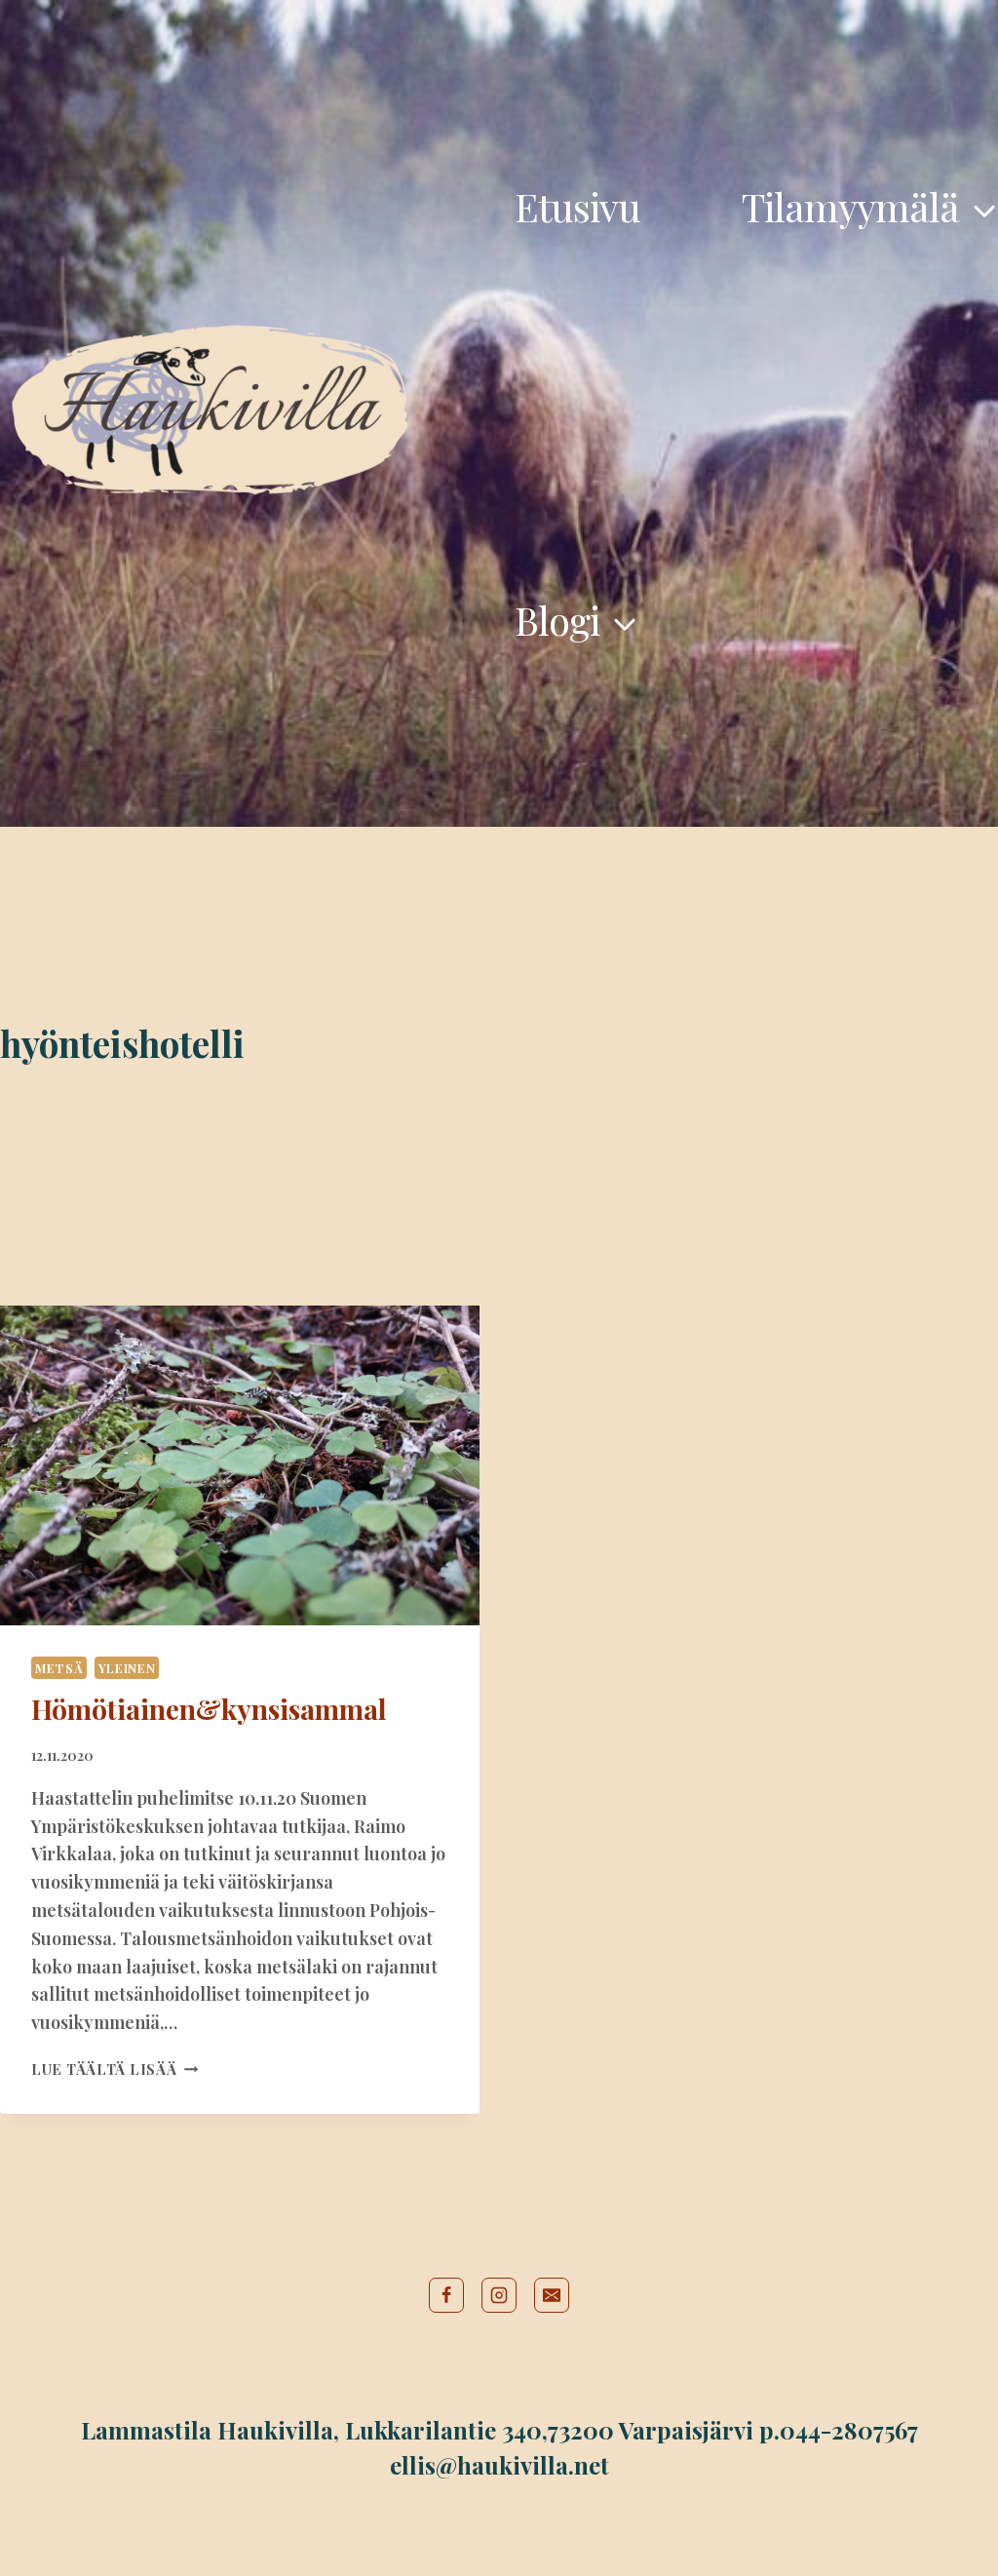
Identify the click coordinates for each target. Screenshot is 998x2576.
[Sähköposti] (552, 2295)
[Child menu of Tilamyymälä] (870, 207)
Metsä (59, 1668)
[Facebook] (446, 2295)
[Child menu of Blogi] (576, 620)
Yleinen (127, 1668)
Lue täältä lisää (115, 2069)
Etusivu (577, 206)
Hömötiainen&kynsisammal (209, 1709)
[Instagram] (499, 2295)
